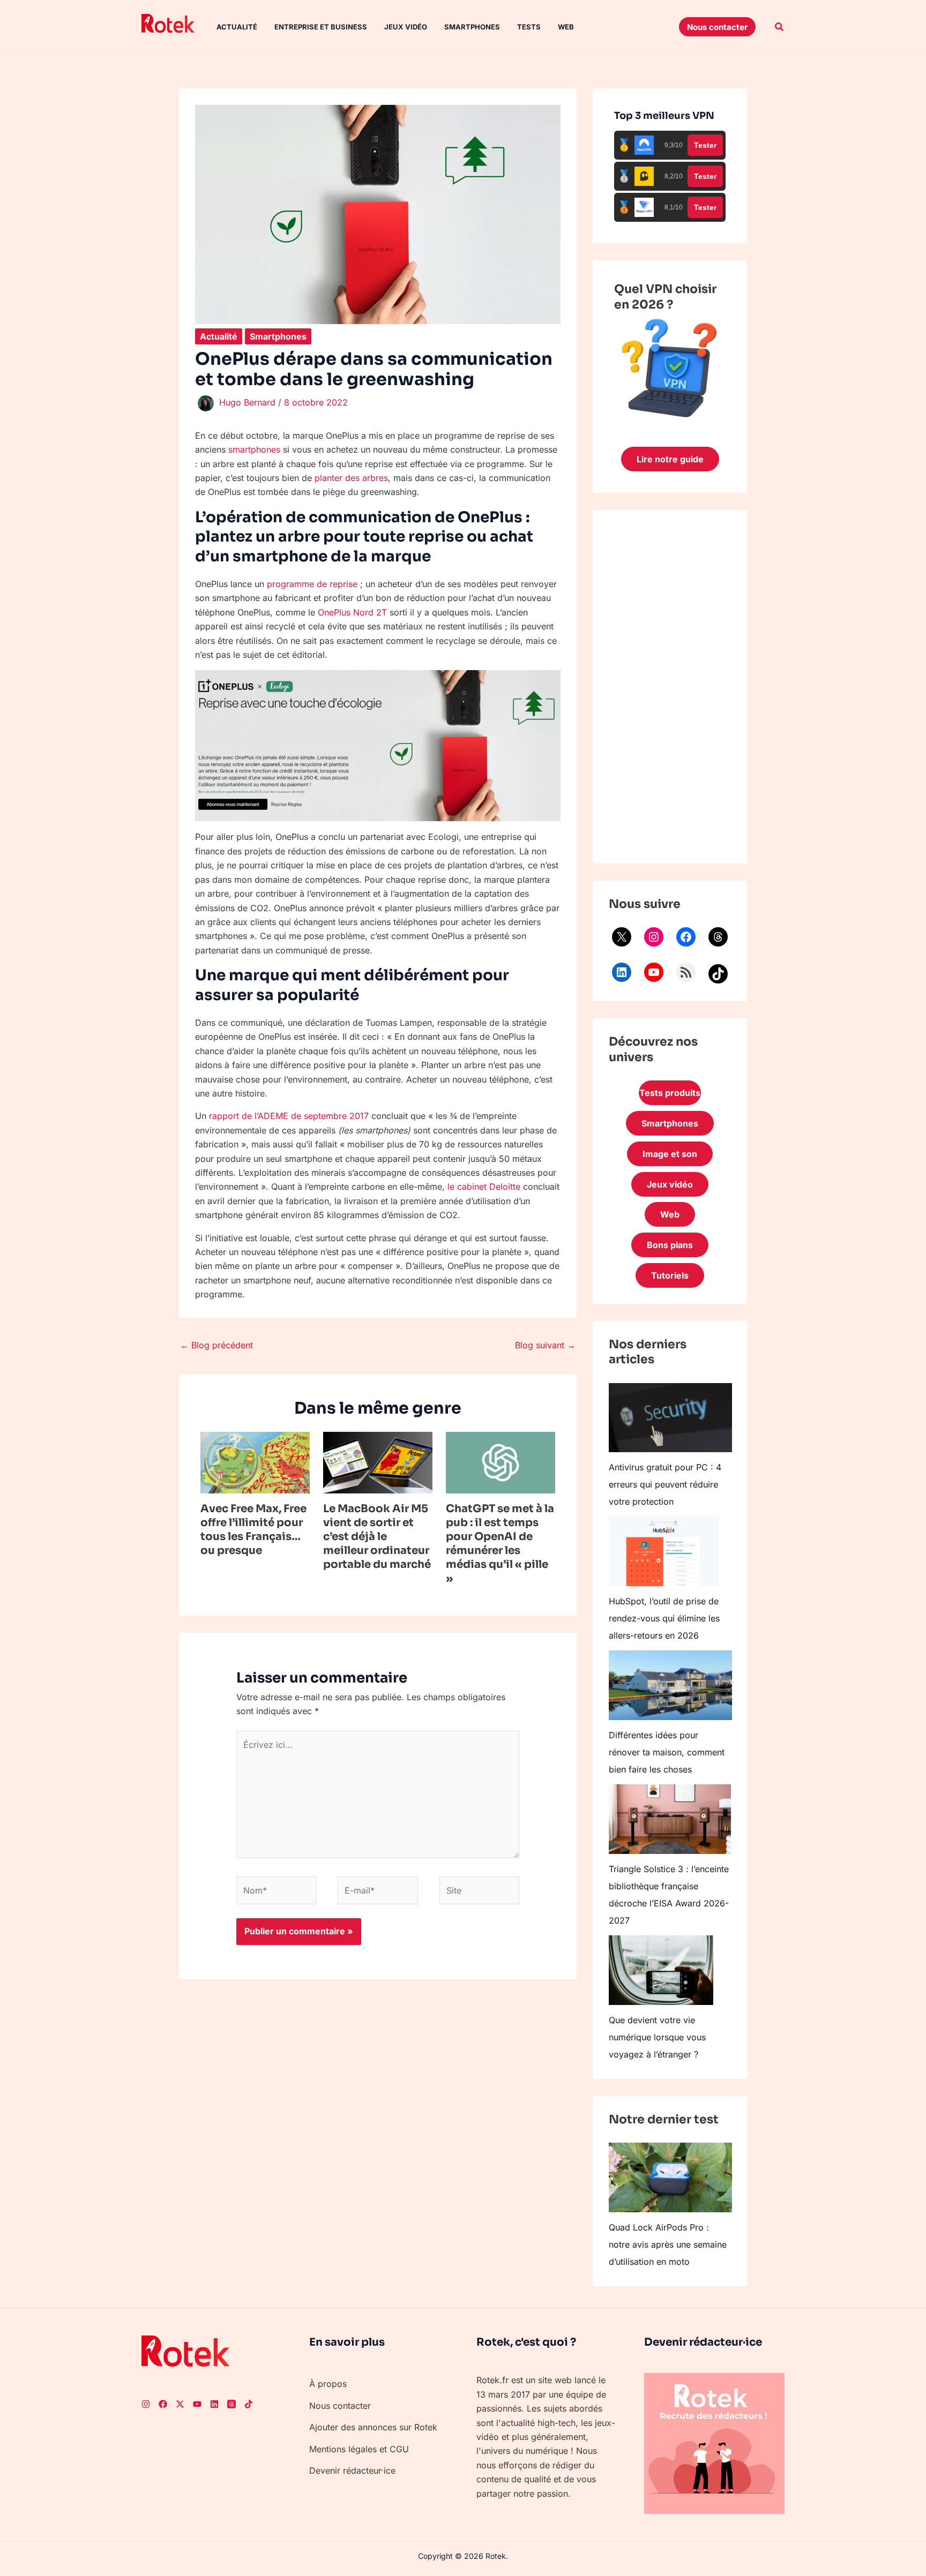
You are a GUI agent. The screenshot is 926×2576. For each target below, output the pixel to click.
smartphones (254, 449)
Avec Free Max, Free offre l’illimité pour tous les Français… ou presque (253, 1530)
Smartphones (472, 27)
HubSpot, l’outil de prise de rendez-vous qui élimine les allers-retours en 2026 (664, 1618)
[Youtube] (197, 2404)
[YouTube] (654, 972)
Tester (705, 145)
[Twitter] (180, 2404)
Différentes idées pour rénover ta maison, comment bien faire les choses (667, 1752)
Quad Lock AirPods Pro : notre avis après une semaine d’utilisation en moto (668, 2244)
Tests (529, 27)
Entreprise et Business (321, 27)
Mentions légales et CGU (359, 2449)
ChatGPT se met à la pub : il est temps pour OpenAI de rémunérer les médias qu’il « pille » (500, 1544)
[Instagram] (654, 937)
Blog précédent (216, 1345)
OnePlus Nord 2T (352, 612)
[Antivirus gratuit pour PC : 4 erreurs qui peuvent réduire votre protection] (670, 1418)
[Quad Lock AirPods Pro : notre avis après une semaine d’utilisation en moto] (670, 2177)
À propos (328, 2384)
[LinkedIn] (622, 972)
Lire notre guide (670, 459)
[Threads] (718, 937)
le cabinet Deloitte (484, 1186)
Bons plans (670, 1245)
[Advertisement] (670, 687)
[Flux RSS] (686, 972)
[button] (717, 27)
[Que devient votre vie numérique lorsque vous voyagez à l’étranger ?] (661, 1970)
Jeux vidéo (406, 27)
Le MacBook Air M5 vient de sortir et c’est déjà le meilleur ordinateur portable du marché (377, 1537)
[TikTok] (718, 974)
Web (566, 27)
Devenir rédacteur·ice (352, 2470)
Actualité (237, 27)
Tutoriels (670, 1275)
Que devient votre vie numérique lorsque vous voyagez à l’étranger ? (657, 2037)
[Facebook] (686, 937)
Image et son (670, 1154)
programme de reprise (312, 584)
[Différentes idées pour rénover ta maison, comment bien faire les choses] (670, 1685)
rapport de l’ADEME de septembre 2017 (289, 1116)
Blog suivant (545, 1345)
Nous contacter (340, 2406)
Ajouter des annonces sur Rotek (373, 2427)
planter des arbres (351, 478)
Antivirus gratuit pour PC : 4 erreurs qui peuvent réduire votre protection (665, 1484)
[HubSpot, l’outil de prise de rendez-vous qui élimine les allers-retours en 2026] (664, 1551)
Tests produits (670, 1093)
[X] (622, 937)
